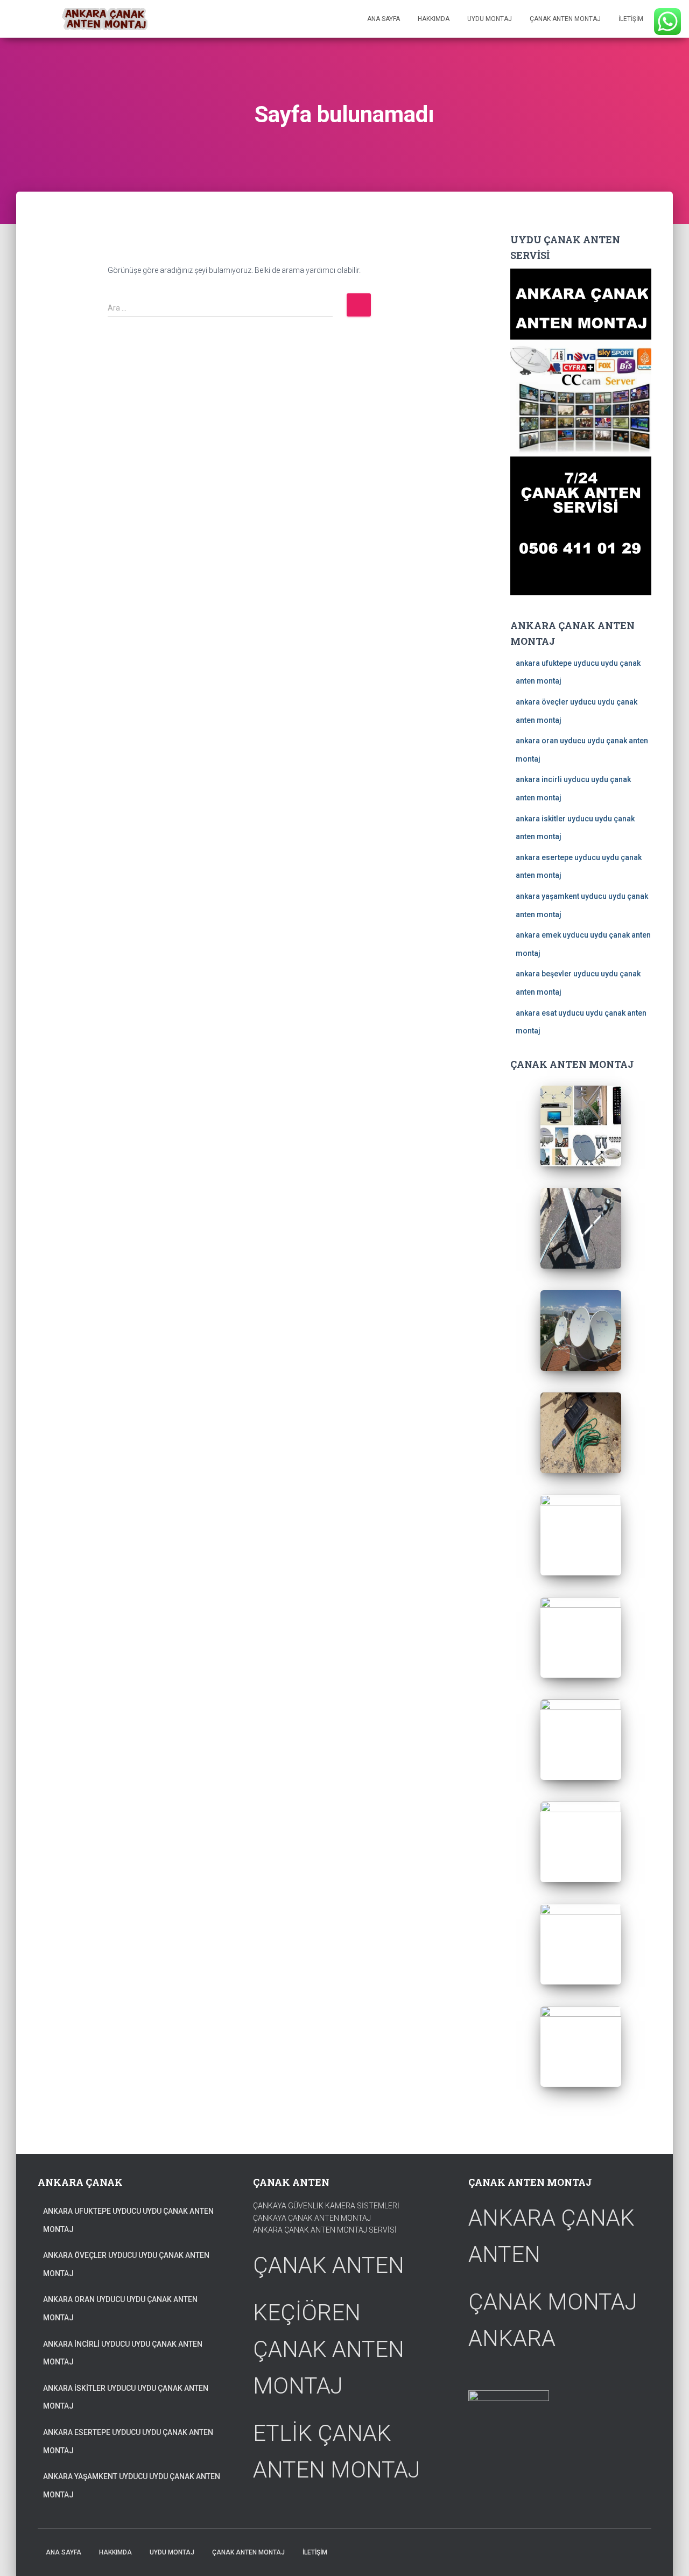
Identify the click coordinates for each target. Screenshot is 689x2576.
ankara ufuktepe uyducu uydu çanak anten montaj (128, 2220)
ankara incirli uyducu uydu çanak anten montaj (123, 2353)
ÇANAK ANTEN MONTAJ (565, 19)
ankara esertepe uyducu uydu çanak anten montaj (128, 2441)
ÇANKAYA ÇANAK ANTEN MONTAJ (312, 2218)
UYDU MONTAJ (490, 19)
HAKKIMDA (434, 19)
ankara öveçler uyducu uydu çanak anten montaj (126, 2264)
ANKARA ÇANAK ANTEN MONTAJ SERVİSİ (325, 2230)
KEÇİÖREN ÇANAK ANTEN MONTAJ (329, 2349)
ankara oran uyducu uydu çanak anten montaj (120, 2308)
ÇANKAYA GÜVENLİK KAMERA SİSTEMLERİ (326, 2206)
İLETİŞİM (631, 19)
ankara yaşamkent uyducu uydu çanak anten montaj (132, 2486)
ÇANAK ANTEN (329, 2265)
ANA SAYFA (384, 19)
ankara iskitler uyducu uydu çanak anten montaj (126, 2397)
